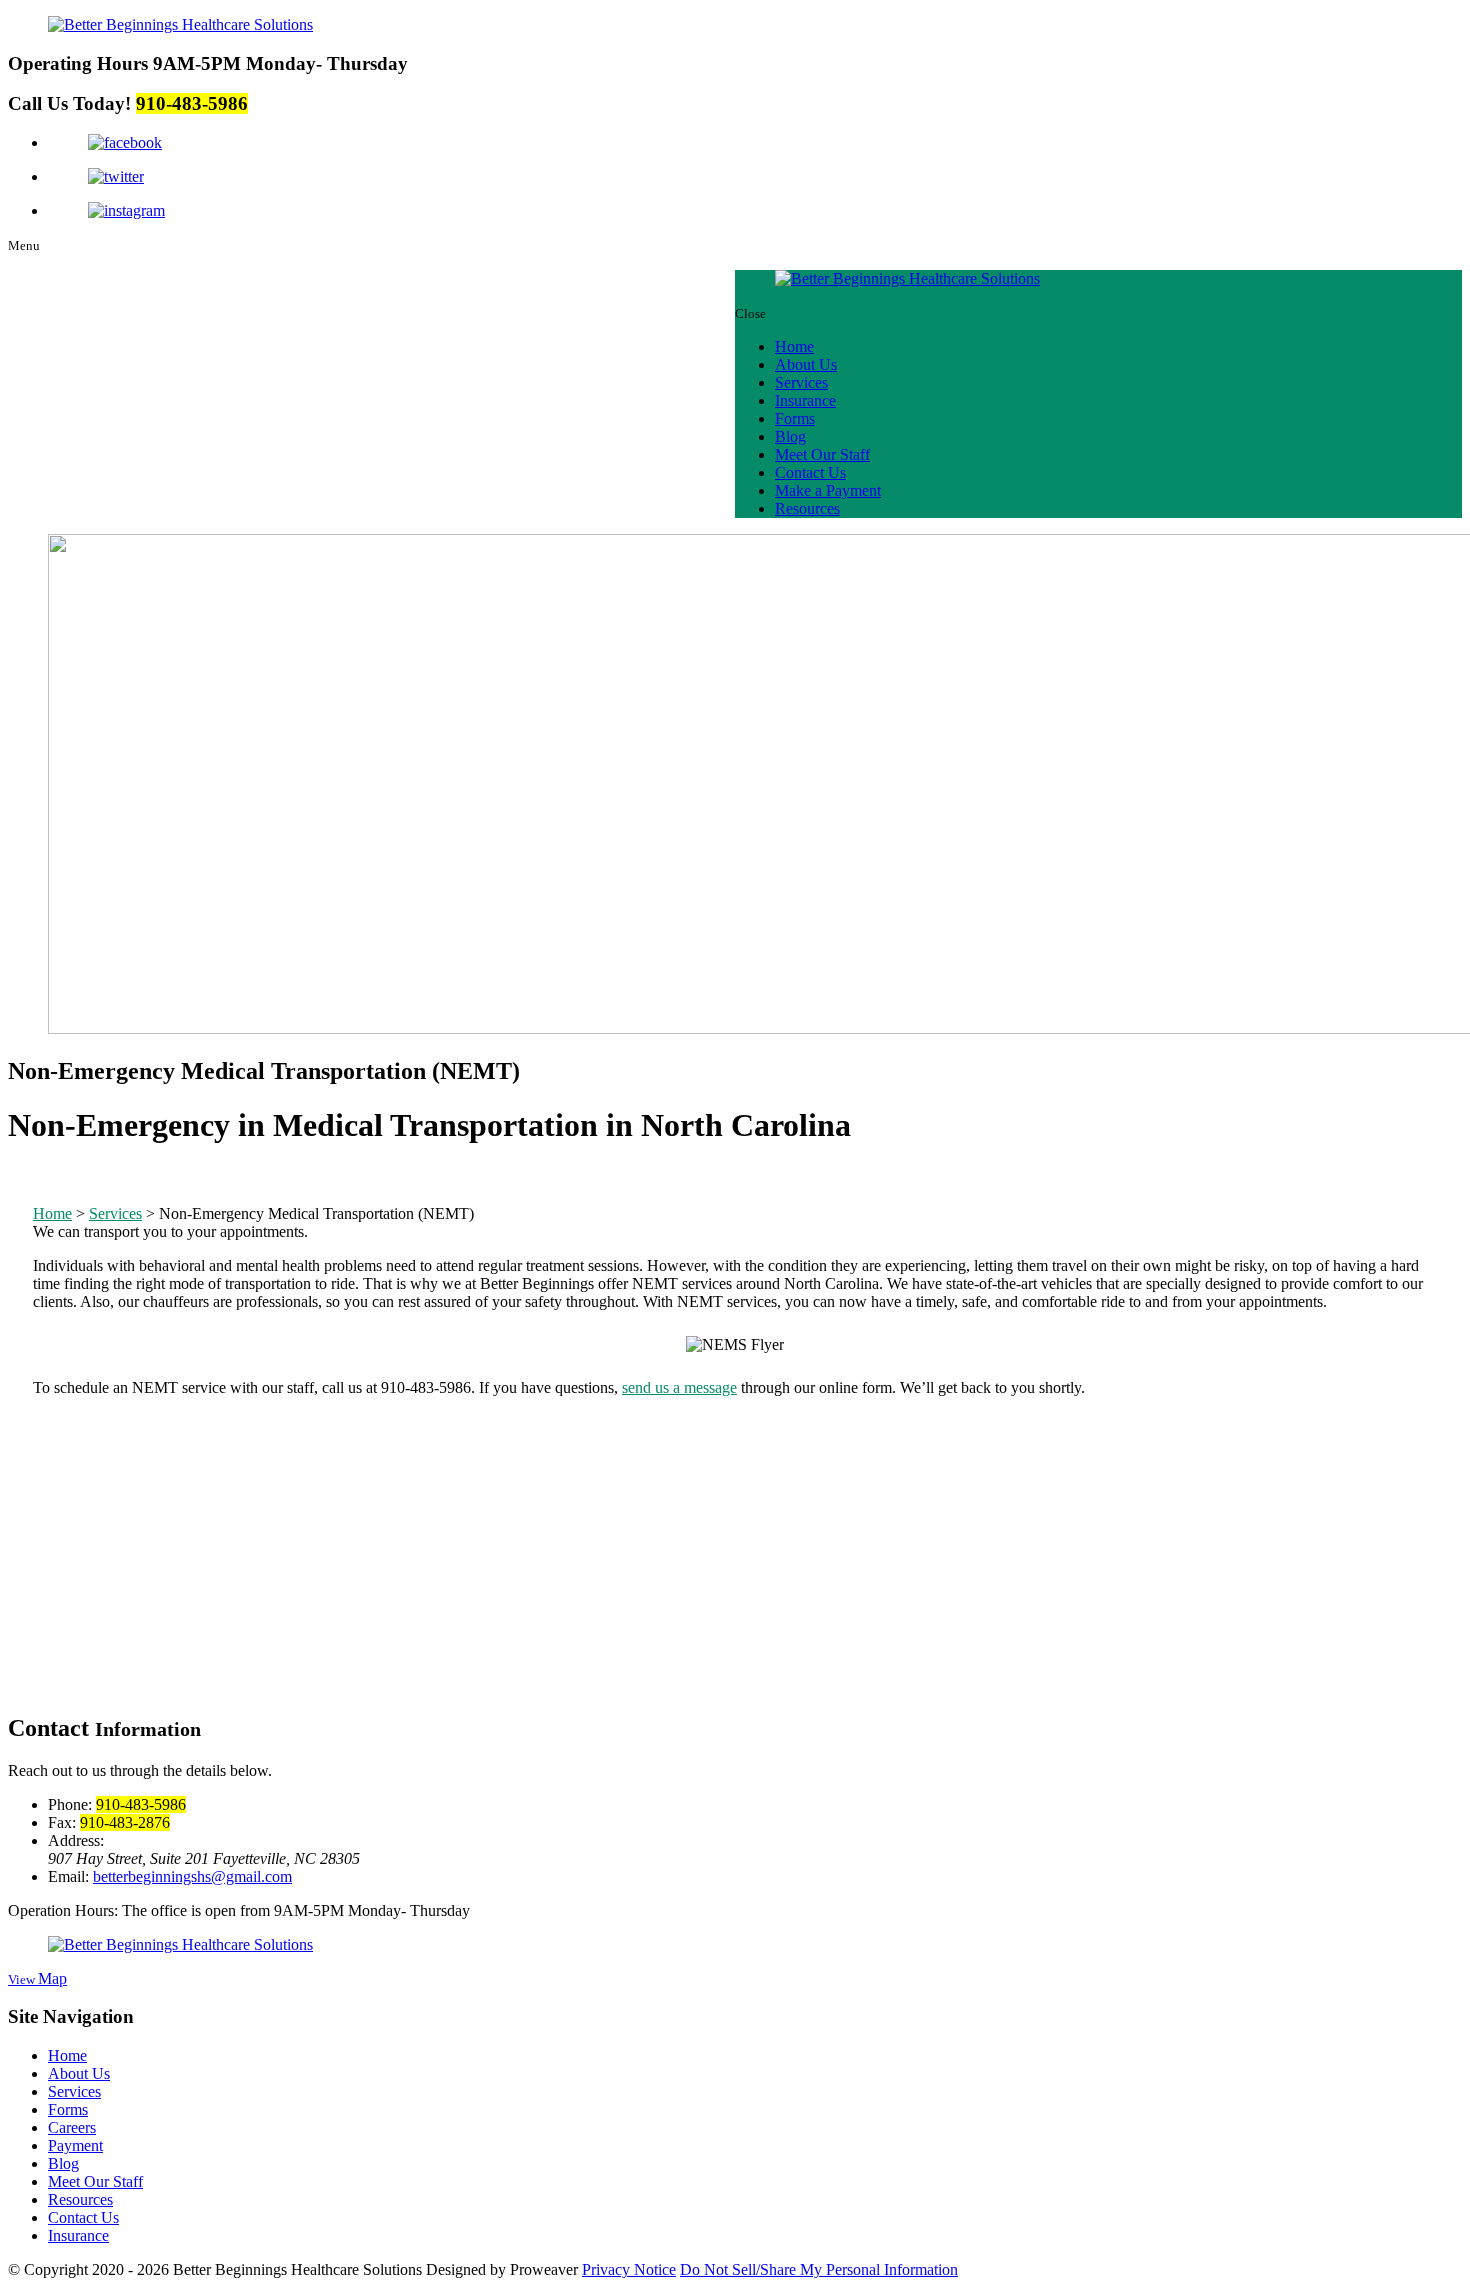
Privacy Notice (629, 2269)
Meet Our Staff (822, 454)
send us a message (679, 1387)
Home (794, 346)
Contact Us (810, 472)
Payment (75, 2145)
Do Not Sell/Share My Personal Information (819, 2269)
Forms (795, 418)
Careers (72, 2127)
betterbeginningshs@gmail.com (192, 1876)
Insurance (805, 400)
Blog (790, 436)
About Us (806, 364)
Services (801, 382)
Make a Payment (828, 490)
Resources (807, 508)
